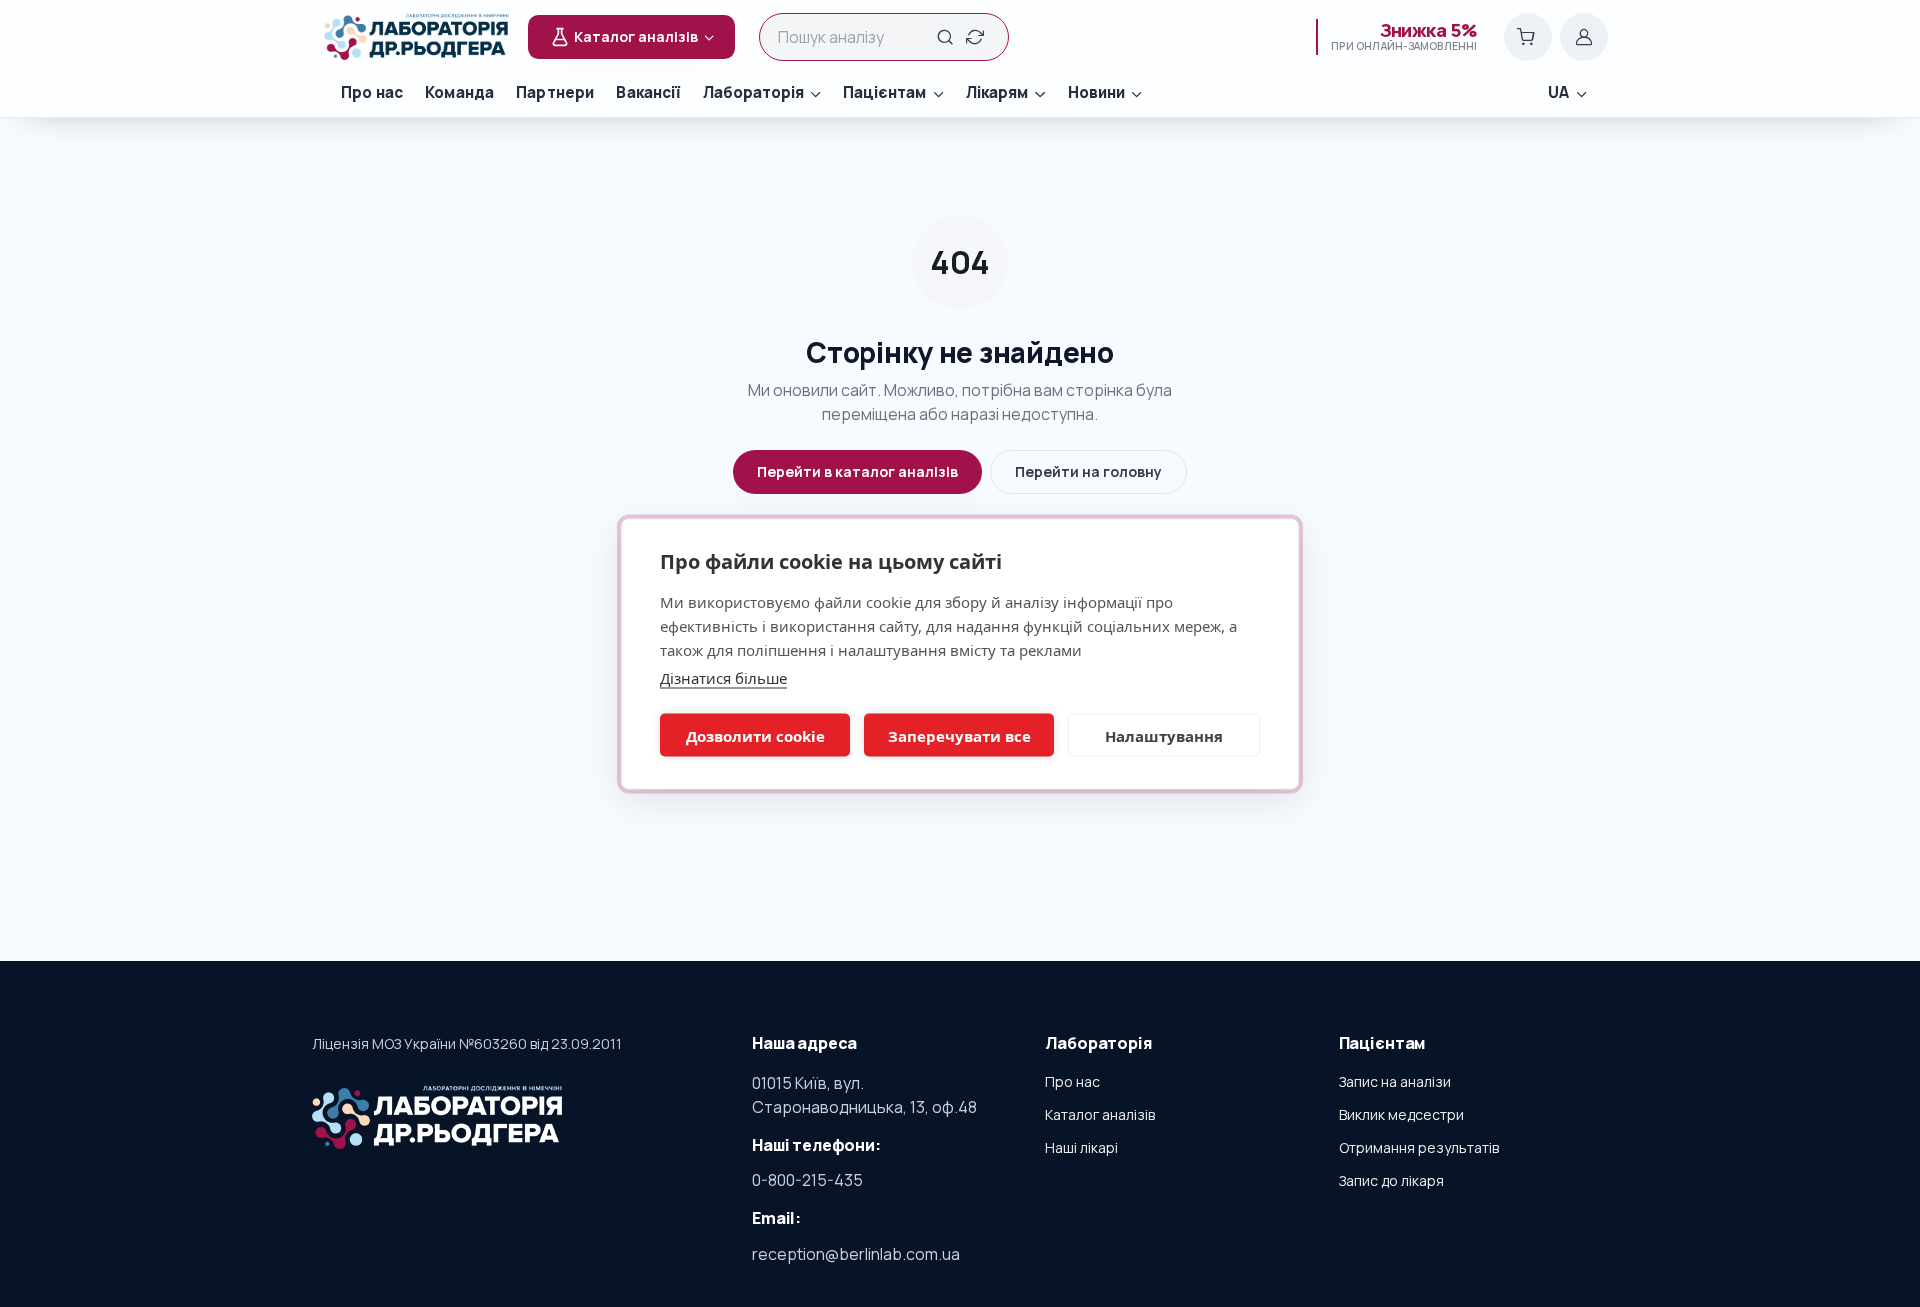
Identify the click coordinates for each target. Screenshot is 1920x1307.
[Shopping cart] (1528, 37)
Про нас (372, 92)
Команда (459, 92)
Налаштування (1164, 735)
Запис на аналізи (1395, 1081)
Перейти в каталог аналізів (857, 471)
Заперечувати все (959, 735)
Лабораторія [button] (753, 92)
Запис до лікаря (1391, 1180)
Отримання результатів (1419, 1147)
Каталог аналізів (1100, 1114)
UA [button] (1558, 92)
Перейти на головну (1088, 471)
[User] (1584, 37)
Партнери (555, 92)
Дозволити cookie (755, 735)
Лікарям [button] (997, 92)
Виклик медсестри (1401, 1114)
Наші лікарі (1081, 1147)
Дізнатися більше (723, 677)
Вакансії (648, 92)
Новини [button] (1096, 92)
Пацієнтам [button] (884, 92)
